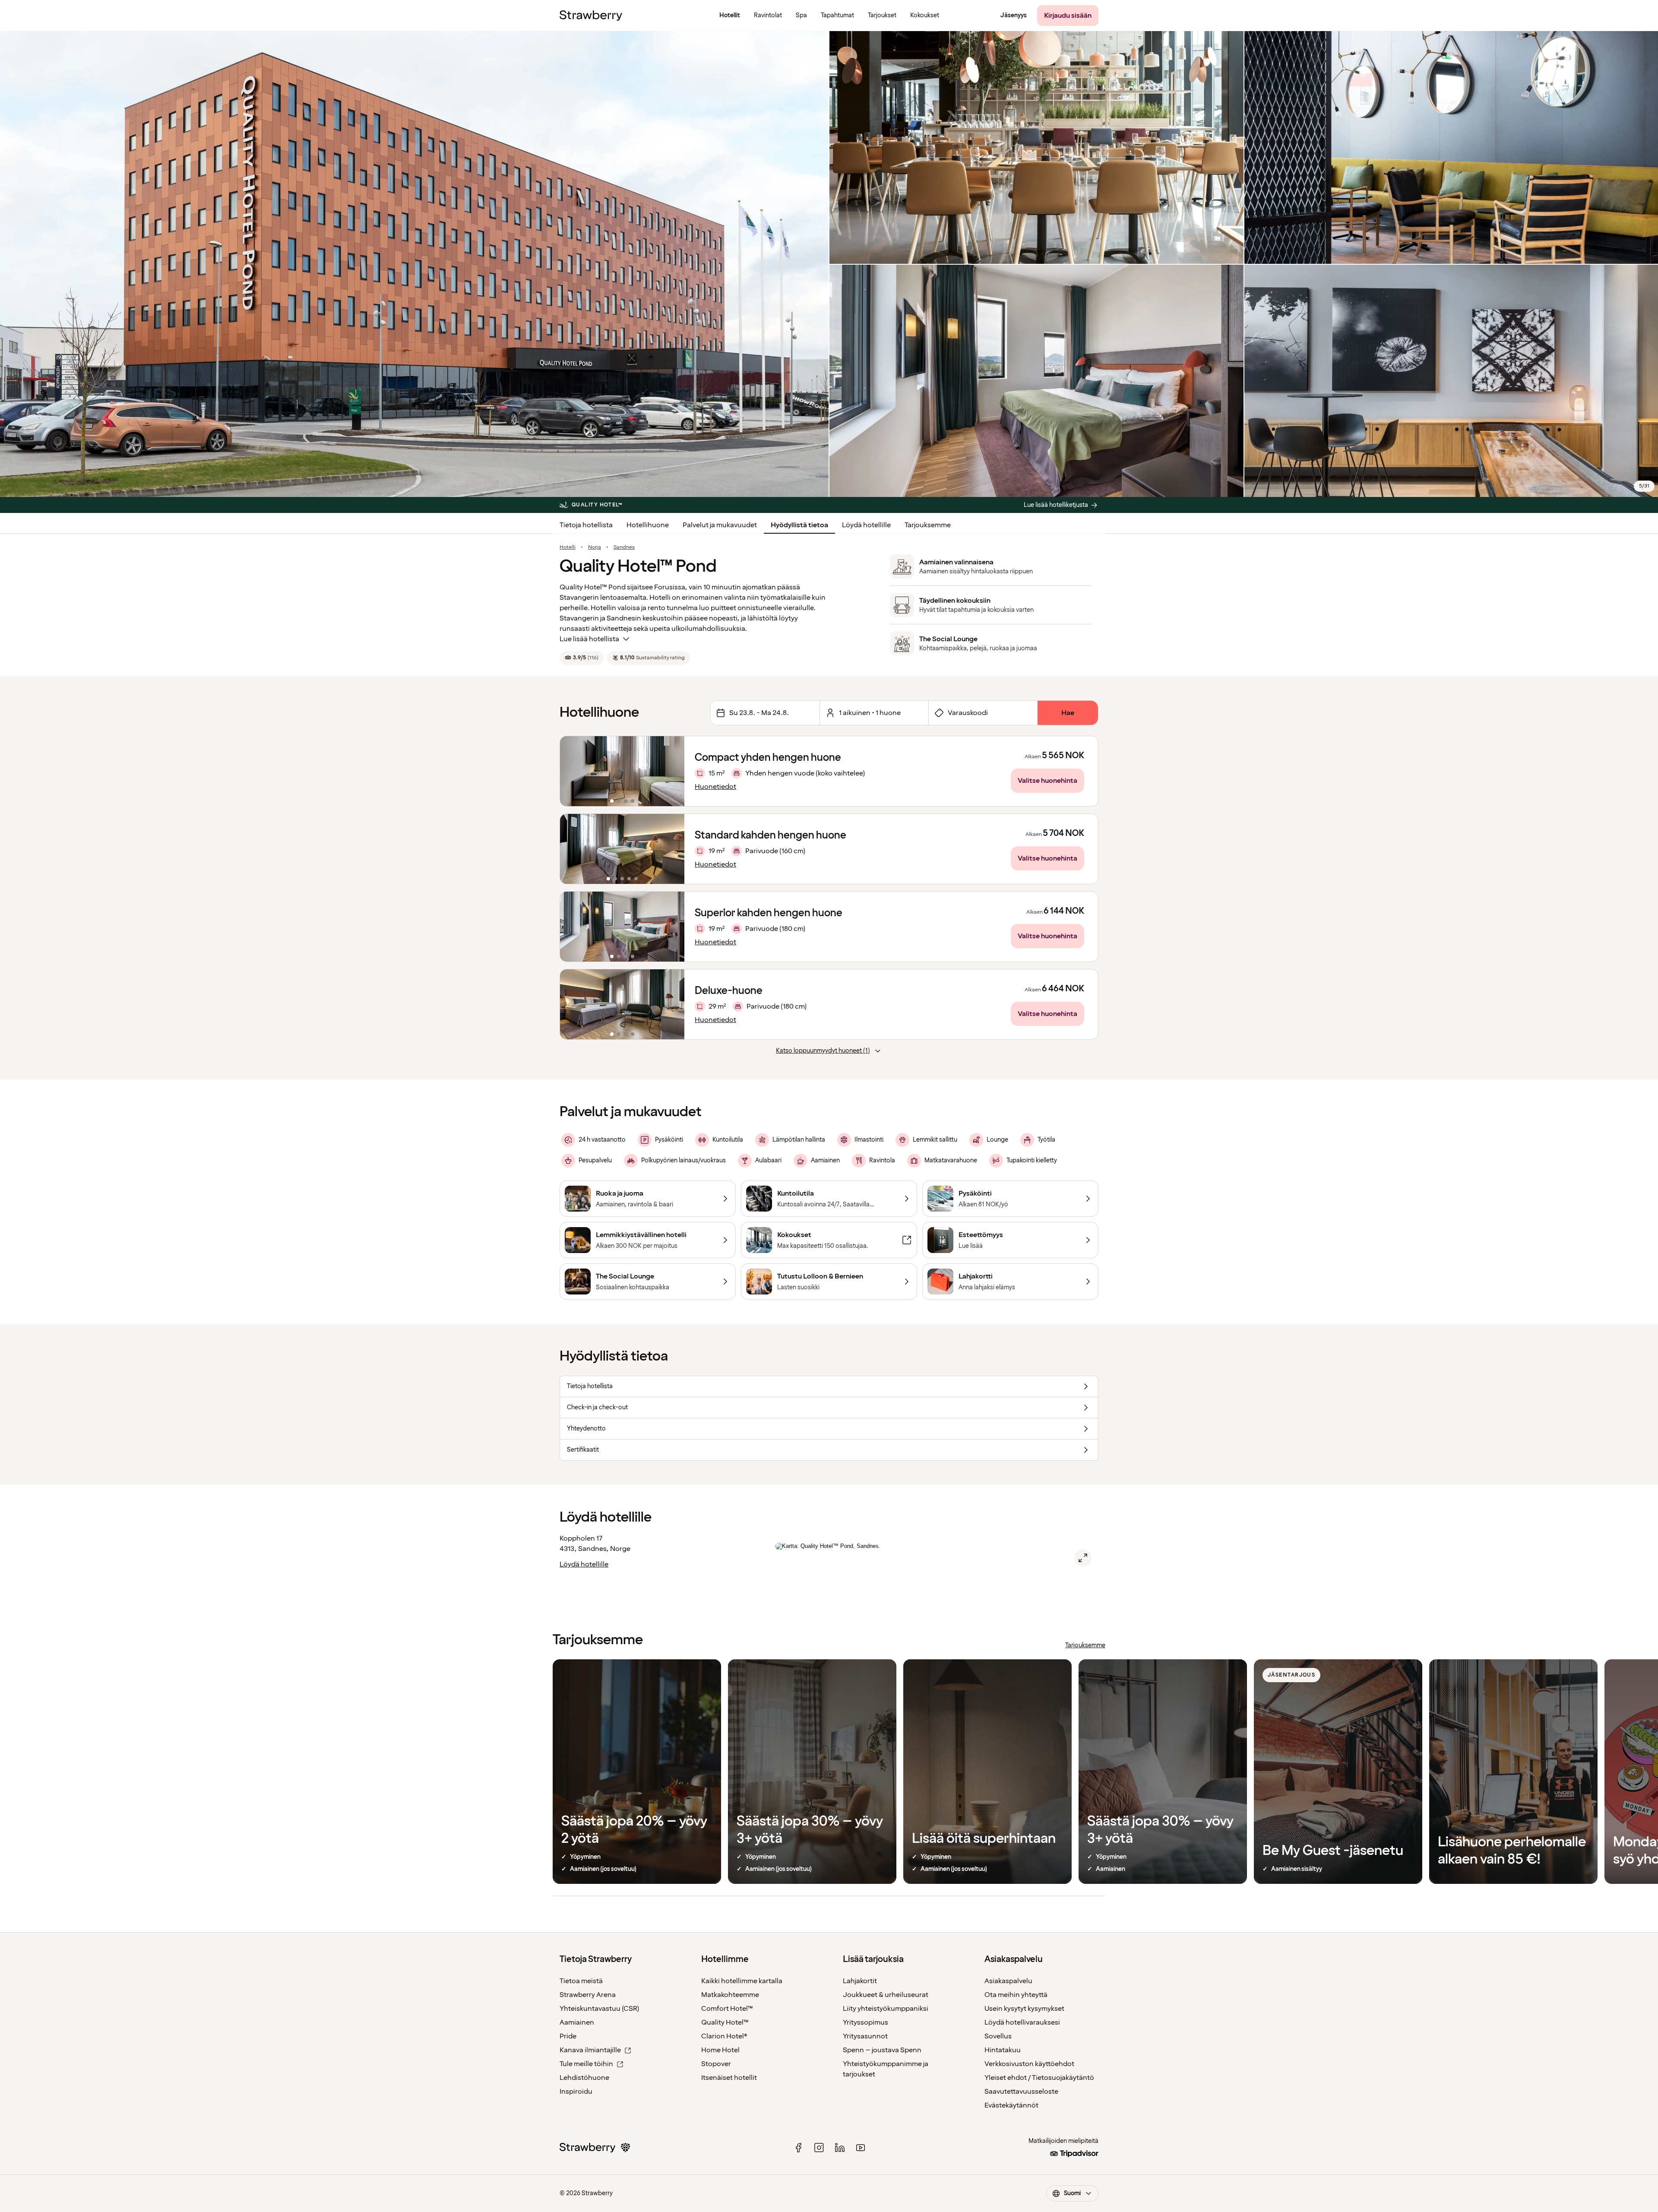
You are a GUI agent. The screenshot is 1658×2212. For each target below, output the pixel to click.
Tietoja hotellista (586, 525)
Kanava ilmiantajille (590, 2050)
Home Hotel (720, 2050)
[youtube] (861, 2148)
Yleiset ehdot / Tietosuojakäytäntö (1039, 2078)
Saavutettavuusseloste (1021, 2092)
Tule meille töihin (586, 2064)
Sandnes (624, 547)
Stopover (716, 2064)
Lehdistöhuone (584, 2078)
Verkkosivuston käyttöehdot (1029, 2064)
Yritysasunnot (865, 2036)
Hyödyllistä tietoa (799, 525)
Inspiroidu (576, 2092)
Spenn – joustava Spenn (882, 2050)
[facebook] (798, 2148)
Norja (595, 547)
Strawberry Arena (588, 1995)
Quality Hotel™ (725, 2022)
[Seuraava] (672, 771)
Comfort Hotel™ (727, 2009)
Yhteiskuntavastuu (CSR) (599, 2009)
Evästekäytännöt (1011, 2105)
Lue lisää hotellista (589, 639)
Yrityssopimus (865, 2022)
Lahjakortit (860, 1981)
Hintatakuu (1003, 2050)
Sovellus (998, 2036)
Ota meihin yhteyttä (1016, 1995)
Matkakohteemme (730, 1995)
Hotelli (568, 547)
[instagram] (819, 2148)
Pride (568, 2036)
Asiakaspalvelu (1008, 1981)
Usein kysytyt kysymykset (1024, 2009)
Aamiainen (577, 2022)
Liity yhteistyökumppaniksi (886, 2009)
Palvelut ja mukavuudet (720, 525)
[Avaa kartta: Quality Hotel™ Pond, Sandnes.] (1083, 1558)
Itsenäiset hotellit (729, 2078)
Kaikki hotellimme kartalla (742, 1981)
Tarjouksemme (928, 525)
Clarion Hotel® (724, 2036)
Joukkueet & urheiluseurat (886, 1995)
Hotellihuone (648, 525)
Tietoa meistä (581, 1981)
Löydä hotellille (866, 525)
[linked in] (840, 2148)
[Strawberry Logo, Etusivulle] (591, 16)
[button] (622, 771)
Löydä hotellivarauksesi (1022, 2022)
